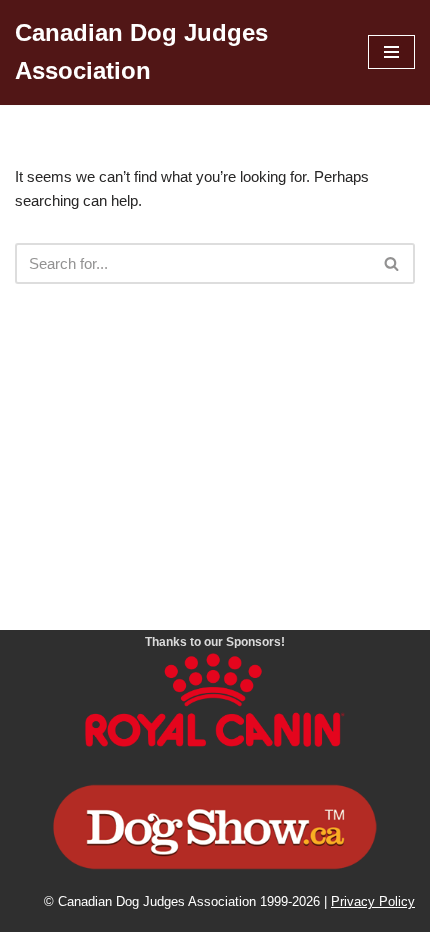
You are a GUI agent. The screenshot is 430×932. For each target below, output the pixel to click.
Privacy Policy (373, 902)
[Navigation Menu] (391, 52)
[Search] (392, 263)
